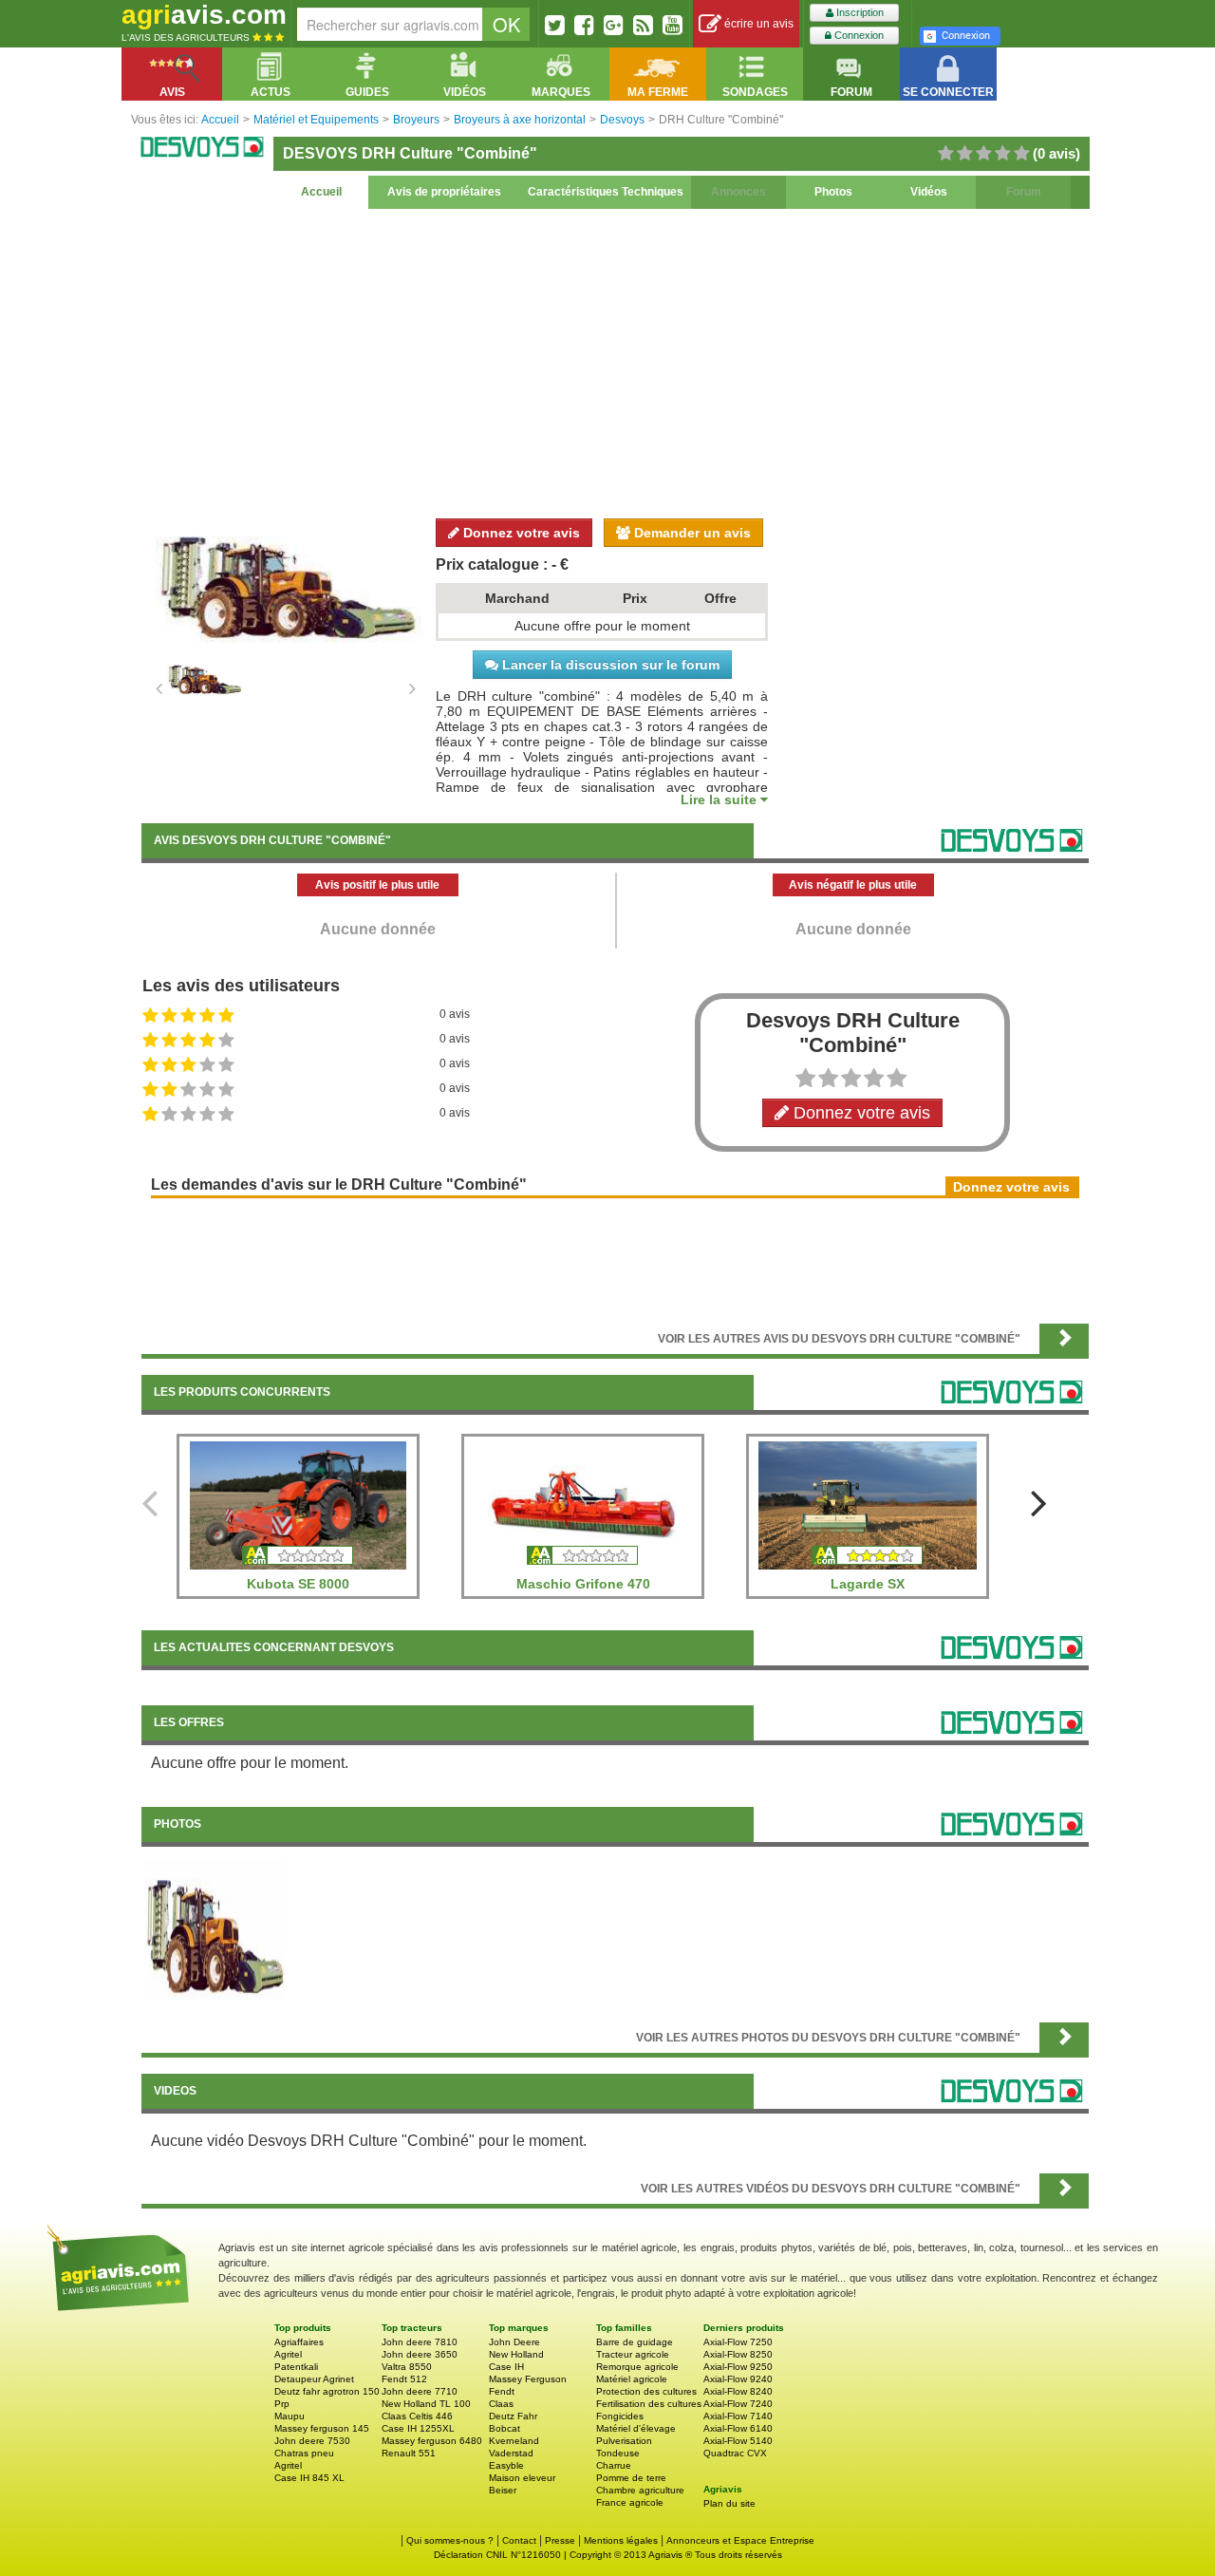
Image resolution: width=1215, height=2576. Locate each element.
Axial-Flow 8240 (738, 2391)
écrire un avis (757, 24)
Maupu (290, 2416)
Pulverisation (624, 2441)
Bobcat (505, 2428)
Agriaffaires (299, 2342)
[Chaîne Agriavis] (673, 25)
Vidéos (929, 192)
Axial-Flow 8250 (738, 2354)
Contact (519, 2540)
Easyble (506, 2465)
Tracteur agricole (633, 2354)
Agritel (288, 2354)
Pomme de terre (631, 2478)
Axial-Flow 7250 (738, 2342)
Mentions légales (621, 2540)
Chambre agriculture (640, 2490)
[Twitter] (555, 25)
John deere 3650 (420, 2354)
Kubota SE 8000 (298, 1584)
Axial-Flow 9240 (738, 2379)
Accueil (321, 192)
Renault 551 (409, 2453)
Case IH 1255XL (418, 2428)
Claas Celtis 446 (417, 2416)
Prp (282, 2404)
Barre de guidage (635, 2342)
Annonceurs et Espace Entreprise (740, 2540)
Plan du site (729, 2503)
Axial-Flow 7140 (738, 2416)
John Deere (514, 2342)
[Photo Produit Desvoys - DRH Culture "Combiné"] (215, 1929)
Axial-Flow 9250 (738, 2367)
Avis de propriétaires (444, 192)
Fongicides (620, 2416)
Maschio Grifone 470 (583, 1584)
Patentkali (296, 2367)
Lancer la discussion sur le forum (609, 665)
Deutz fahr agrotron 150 (327, 2391)
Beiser (503, 2490)
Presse (560, 2540)
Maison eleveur (522, 2478)
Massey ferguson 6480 (432, 2441)
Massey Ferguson (528, 2379)
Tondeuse (618, 2453)
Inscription (859, 12)
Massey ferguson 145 (322, 2428)
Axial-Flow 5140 (738, 2441)
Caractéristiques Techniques (606, 192)
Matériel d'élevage (636, 2428)
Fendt (502, 2391)
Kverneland (514, 2441)
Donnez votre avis (520, 533)
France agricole (630, 2502)
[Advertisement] (615, 361)
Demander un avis (691, 533)
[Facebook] (584, 25)
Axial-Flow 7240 (738, 2404)
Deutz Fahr (513, 2416)
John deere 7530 (312, 2441)
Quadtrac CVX (735, 2453)
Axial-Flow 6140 (738, 2428)
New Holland (516, 2354)
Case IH (506, 2367)
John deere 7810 (420, 2342)
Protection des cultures (646, 2391)
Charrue (614, 2465)
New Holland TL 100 (426, 2404)
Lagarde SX (868, 1584)
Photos (833, 192)
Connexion (858, 35)
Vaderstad (511, 2453)
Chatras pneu (304, 2453)
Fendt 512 (404, 2379)
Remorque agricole (637, 2367)
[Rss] (643, 25)
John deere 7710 (420, 2391)
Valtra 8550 (407, 2367)
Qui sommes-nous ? (450, 2540)
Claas (501, 2404)
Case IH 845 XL (309, 2478)
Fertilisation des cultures (649, 2404)
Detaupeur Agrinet (314, 2379)
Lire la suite (720, 799)
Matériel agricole (632, 2379)
